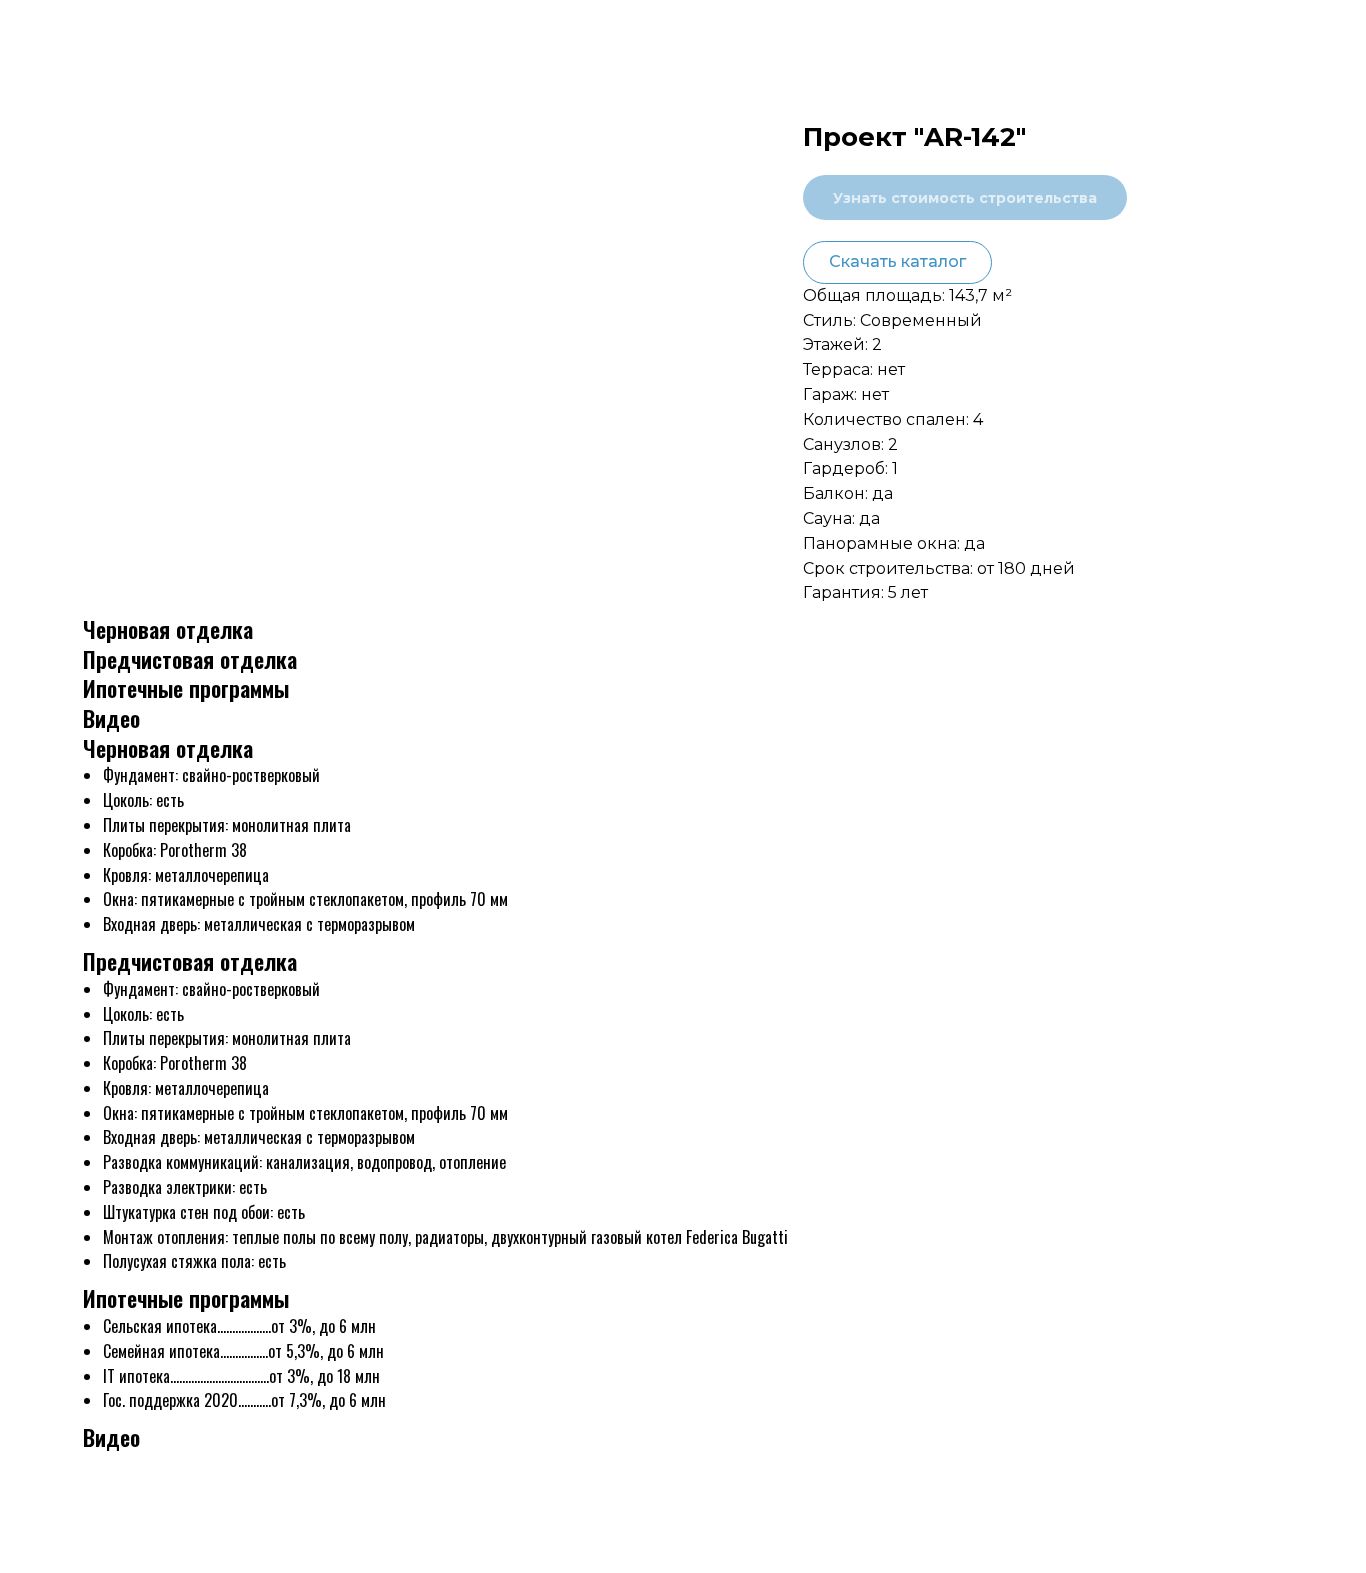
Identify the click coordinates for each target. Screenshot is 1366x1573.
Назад (59, 32)
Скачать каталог (897, 261)
